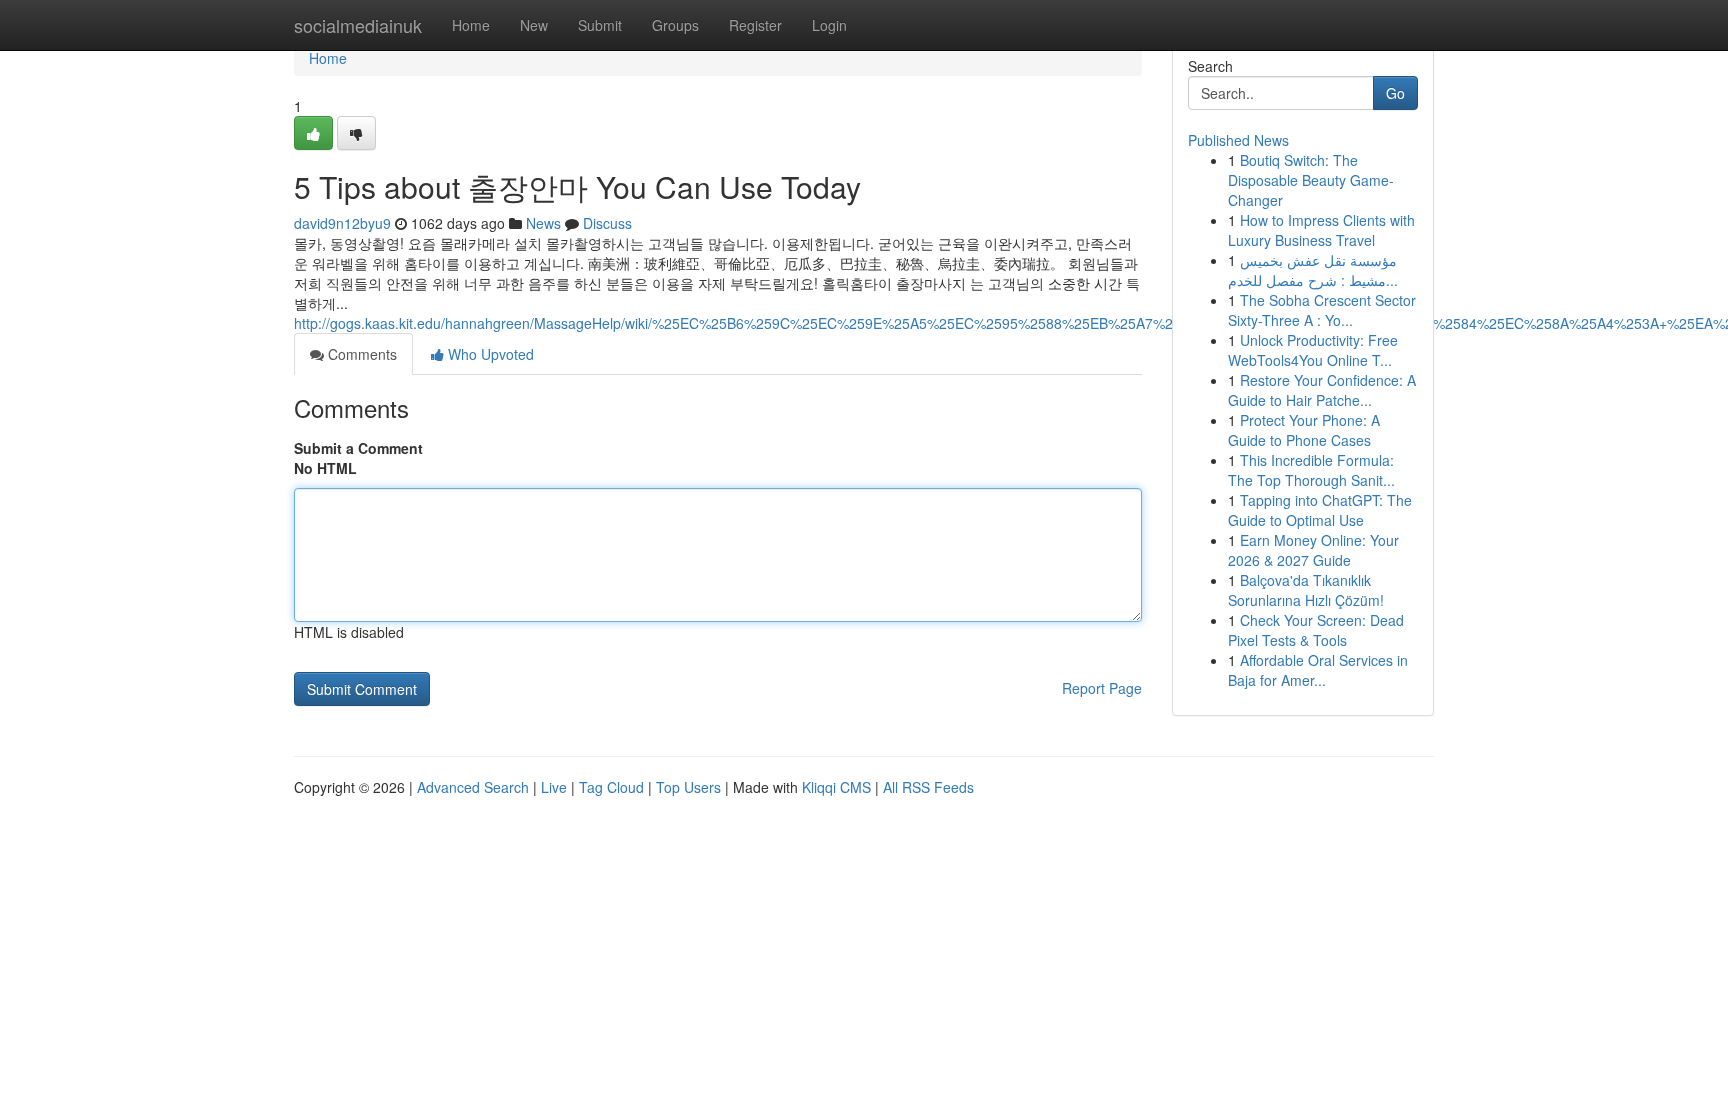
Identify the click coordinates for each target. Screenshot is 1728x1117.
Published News (1238, 140)
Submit (600, 25)
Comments (360, 354)
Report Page (1102, 688)
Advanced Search (473, 787)
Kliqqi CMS (836, 787)
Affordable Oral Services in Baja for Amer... (1318, 670)
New (534, 25)
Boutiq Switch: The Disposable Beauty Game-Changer (1311, 180)
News (543, 223)
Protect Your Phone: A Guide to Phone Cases (1304, 430)
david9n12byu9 (342, 223)
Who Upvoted (489, 354)
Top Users (688, 787)
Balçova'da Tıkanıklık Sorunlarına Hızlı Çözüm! (1306, 590)
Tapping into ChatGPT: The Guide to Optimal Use (1320, 510)
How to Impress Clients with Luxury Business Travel (1321, 230)
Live (554, 787)
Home (471, 25)
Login (829, 25)
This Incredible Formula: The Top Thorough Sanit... (1311, 470)
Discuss (607, 223)
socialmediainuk (358, 25)
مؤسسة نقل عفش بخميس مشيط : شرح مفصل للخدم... (1313, 270)
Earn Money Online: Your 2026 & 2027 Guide (1313, 550)
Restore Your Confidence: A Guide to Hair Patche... (1322, 390)
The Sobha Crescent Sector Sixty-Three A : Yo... (1322, 310)
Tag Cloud (611, 787)
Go (1395, 93)
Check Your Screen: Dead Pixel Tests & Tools (1316, 630)
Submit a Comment (358, 448)
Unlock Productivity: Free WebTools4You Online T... (1313, 350)
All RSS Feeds (928, 787)
